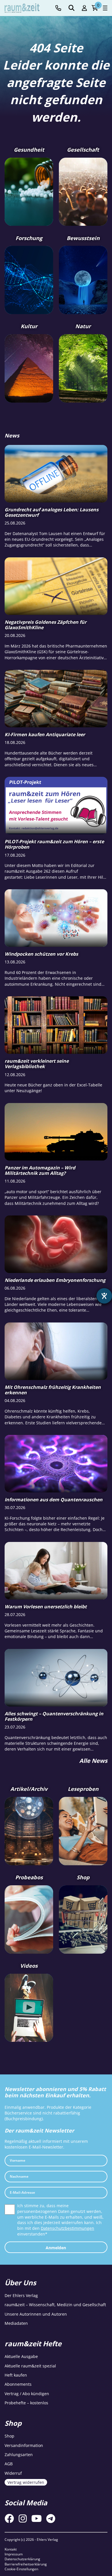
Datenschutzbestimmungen (67, 2228)
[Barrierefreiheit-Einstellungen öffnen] (104, 1296)
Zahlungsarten (19, 2455)
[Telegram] (51, 2518)
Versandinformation (24, 2445)
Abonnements (18, 2384)
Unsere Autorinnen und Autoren (36, 2314)
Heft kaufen (16, 2375)
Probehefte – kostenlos (26, 2403)
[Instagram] (23, 2518)
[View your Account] (84, 8)
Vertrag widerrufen (26, 2482)
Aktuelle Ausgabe (21, 2356)
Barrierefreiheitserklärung (26, 2564)
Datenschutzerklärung (22, 2559)
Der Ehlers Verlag (21, 2295)
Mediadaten (16, 2323)
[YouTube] (36, 2518)
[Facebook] (9, 2518)
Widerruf (13, 2473)
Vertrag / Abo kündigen (27, 2394)
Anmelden (56, 2248)
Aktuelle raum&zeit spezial (30, 2366)
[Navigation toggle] (105, 8)
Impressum (14, 2554)
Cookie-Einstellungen (21, 2569)
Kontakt (11, 2549)
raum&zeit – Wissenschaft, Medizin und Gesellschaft (55, 2305)
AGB (9, 2464)
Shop (9, 2436)
